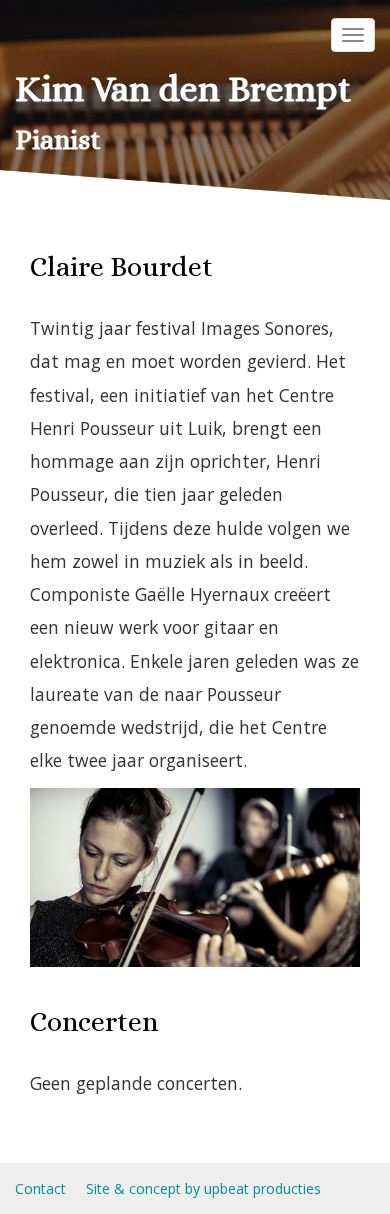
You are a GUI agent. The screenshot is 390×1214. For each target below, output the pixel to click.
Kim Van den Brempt (183, 89)
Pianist (58, 140)
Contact (40, 1188)
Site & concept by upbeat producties (203, 1188)
